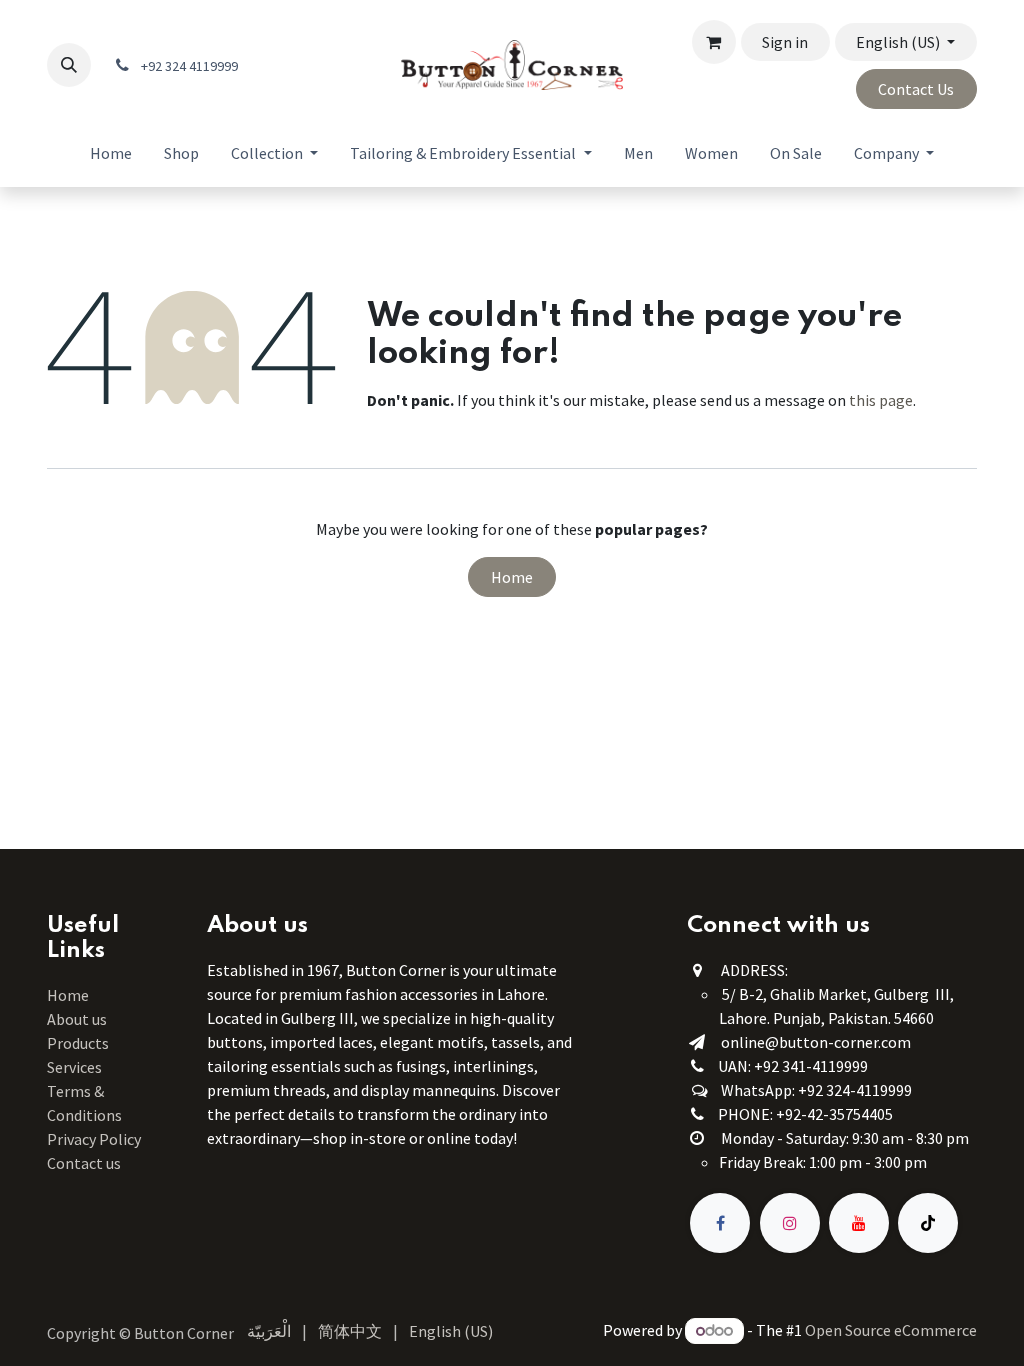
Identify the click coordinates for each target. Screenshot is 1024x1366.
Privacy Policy (94, 1139)
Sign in (785, 42)
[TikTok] (928, 1223)
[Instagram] (790, 1223)
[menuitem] (111, 153)
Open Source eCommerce (891, 1330)
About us (77, 1019)
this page (881, 400)
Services (74, 1067)
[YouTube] (859, 1223)
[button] (69, 65)
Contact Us (916, 89)
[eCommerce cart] (714, 42)
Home (512, 577)
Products (78, 1043)
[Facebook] (720, 1223)
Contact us (84, 1163)
